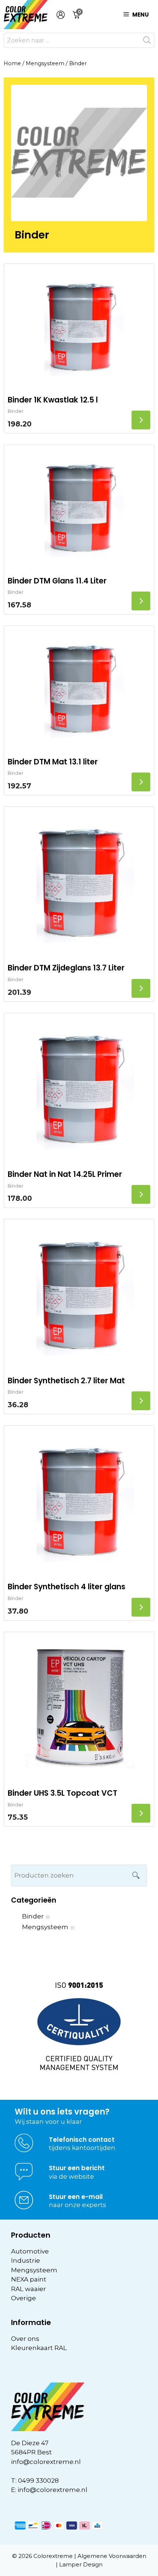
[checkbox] (79, 1917)
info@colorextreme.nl (46, 2462)
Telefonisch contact (82, 2140)
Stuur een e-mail (76, 2197)
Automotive (30, 2251)
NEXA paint (29, 2279)
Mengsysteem (45, 63)
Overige (24, 2298)
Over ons (25, 2339)
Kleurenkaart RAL (39, 2348)
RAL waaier (28, 2289)
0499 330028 (38, 2481)
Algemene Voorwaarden (112, 2556)
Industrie (26, 2260)
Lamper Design (81, 2564)
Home (12, 63)
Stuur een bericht (77, 2168)
